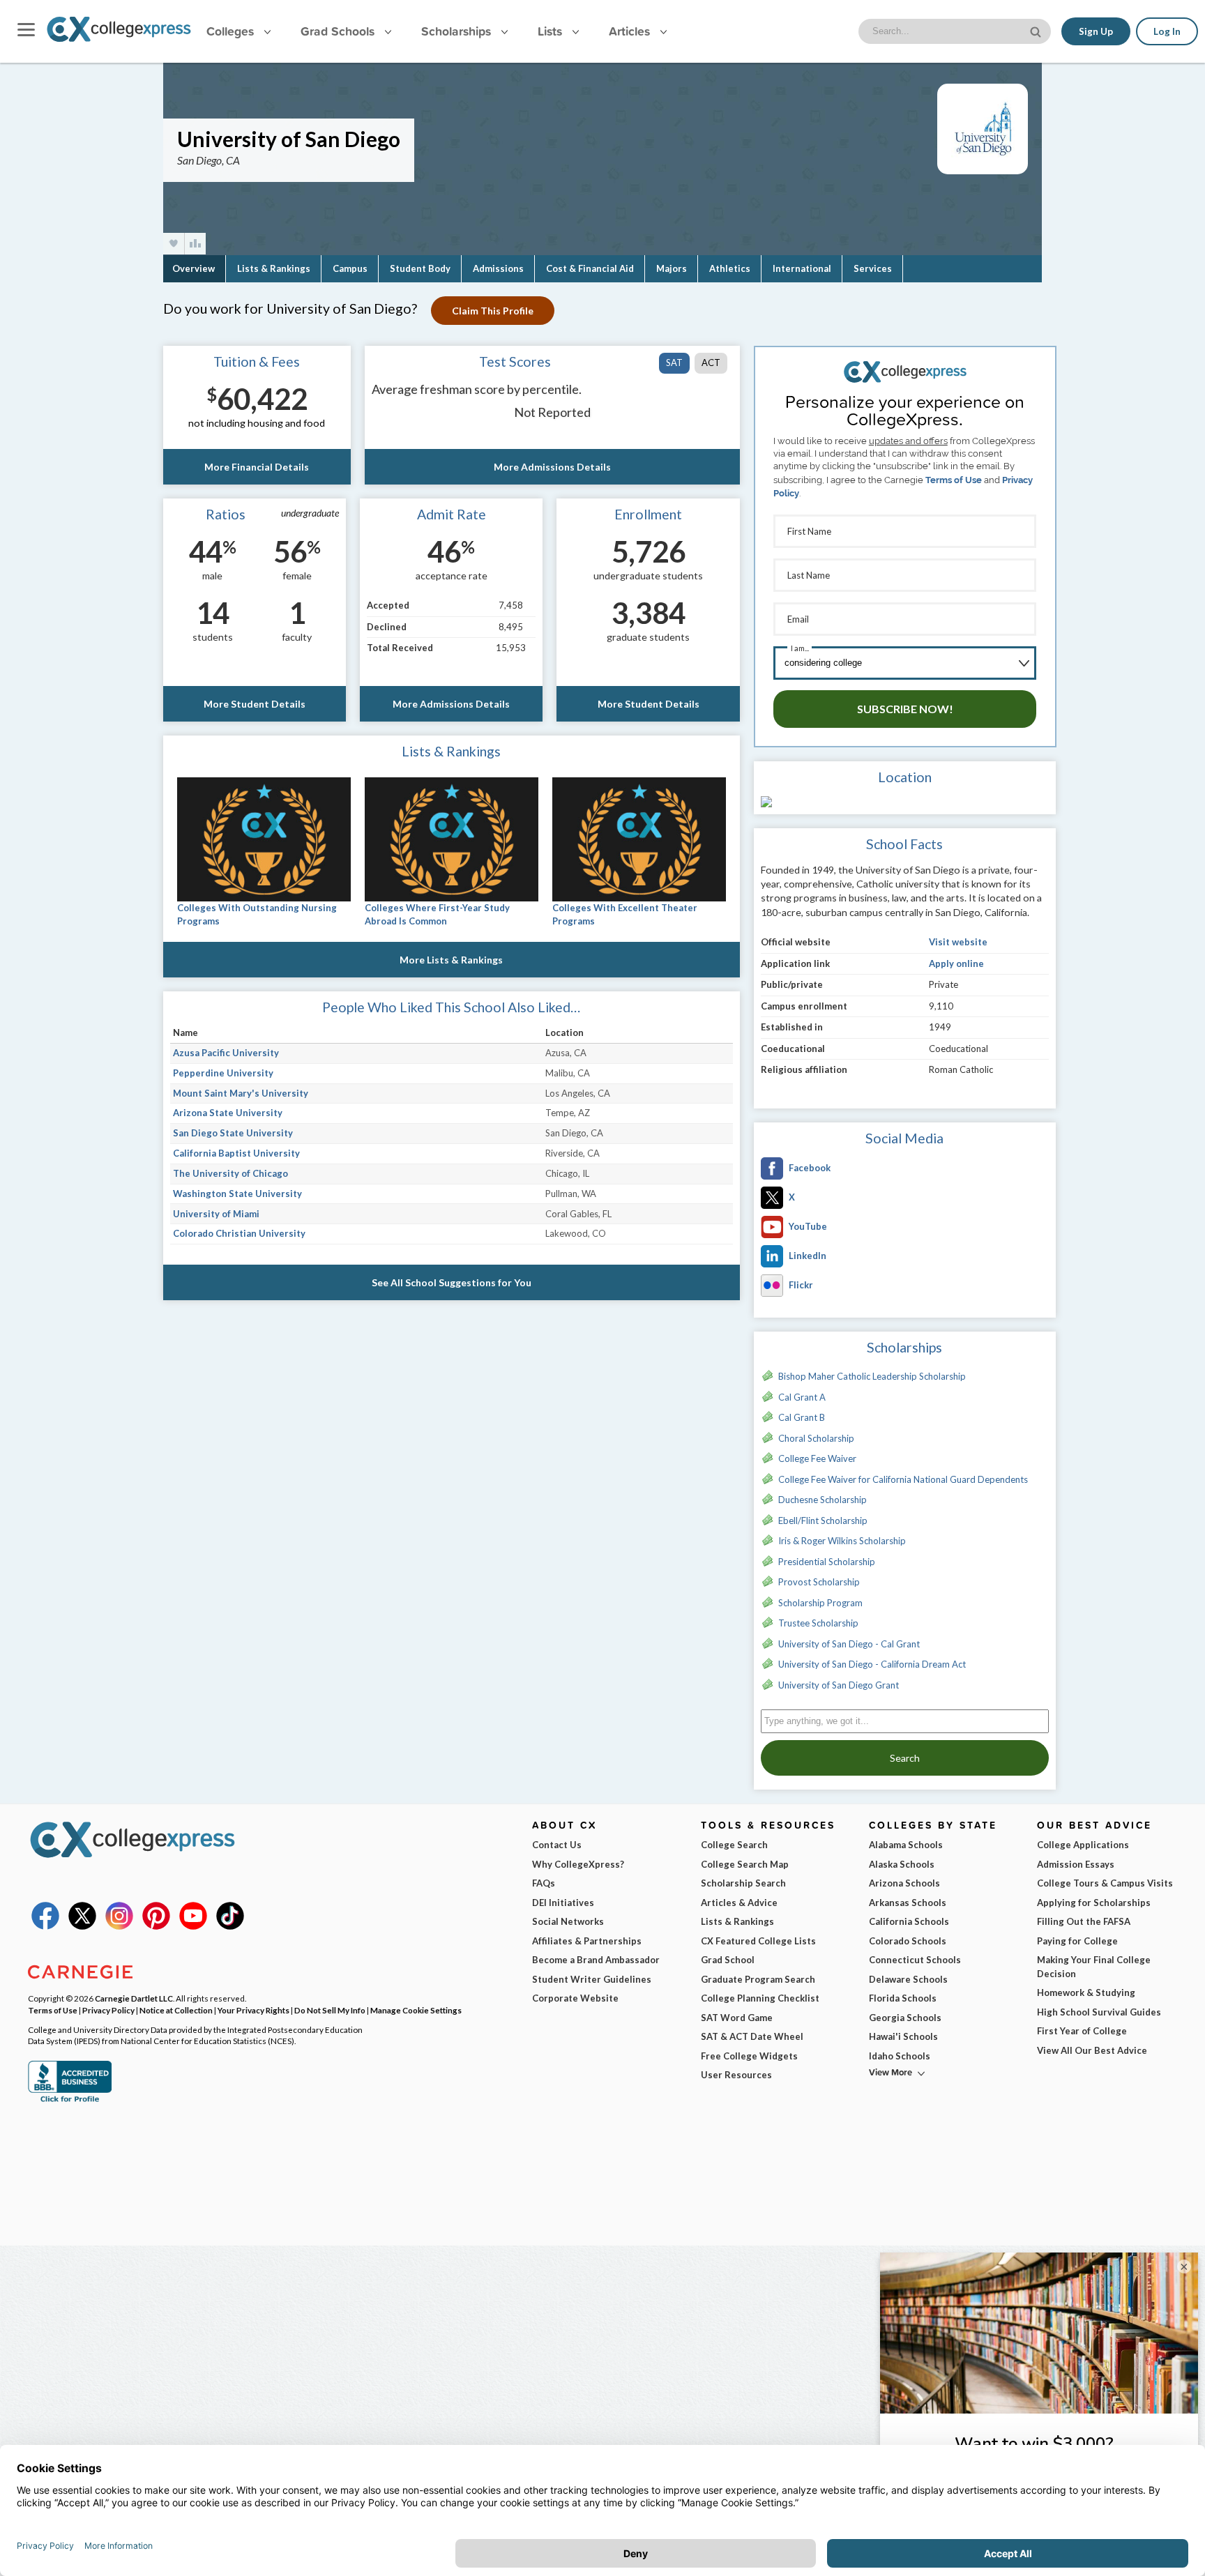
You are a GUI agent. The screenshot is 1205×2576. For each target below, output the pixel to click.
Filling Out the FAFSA (1084, 1921)
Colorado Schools (908, 1941)
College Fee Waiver (817, 1458)
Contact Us (557, 1845)
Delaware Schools (908, 1979)
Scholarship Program (820, 1603)
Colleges (230, 31)
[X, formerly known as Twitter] (82, 1926)
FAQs (544, 1883)
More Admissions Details (552, 467)
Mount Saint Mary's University (241, 1093)
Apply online (956, 963)
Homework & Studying (1086, 1992)
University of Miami (216, 1214)
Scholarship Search (743, 1883)
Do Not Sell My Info (330, 2010)
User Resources (736, 2075)
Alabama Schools (906, 1845)
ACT (711, 363)
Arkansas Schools (908, 1903)
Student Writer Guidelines (592, 1979)
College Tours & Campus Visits (1105, 1883)
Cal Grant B (802, 1417)
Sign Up (1096, 31)
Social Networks (568, 1921)
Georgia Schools (905, 2018)
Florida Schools (903, 1998)
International (802, 268)
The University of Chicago (230, 1173)
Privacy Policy (108, 2010)
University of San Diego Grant (839, 1685)
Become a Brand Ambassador (596, 1960)
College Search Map (745, 1864)
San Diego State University (233, 1133)
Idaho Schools (900, 2056)
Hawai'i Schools (903, 2036)
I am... (800, 648)
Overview (194, 268)
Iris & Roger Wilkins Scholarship (842, 1541)
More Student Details (255, 704)
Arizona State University (228, 1113)
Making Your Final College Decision (1094, 1967)
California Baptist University (236, 1153)
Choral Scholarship (816, 1438)
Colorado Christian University (239, 1233)
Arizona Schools (904, 1883)
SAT (674, 363)
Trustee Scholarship (818, 1623)
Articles (631, 31)
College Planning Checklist (760, 1998)
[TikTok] (230, 1926)
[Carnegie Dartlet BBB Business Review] (70, 2101)
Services (873, 268)
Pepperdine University (223, 1073)
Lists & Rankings (274, 268)
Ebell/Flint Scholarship (823, 1521)
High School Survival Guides (1099, 2012)
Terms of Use (954, 480)
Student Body (420, 268)
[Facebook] (45, 1926)
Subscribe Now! (905, 709)
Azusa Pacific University (226, 1053)
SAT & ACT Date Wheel (752, 2036)
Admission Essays (1076, 1864)
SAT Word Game (737, 2018)
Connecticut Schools (915, 1960)
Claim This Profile (493, 311)
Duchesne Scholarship (823, 1500)
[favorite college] (174, 244)
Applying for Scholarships (1094, 1903)
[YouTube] (193, 1926)
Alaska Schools (902, 1864)
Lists (552, 31)
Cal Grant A (802, 1397)
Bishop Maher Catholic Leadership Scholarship (872, 1376)
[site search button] (1037, 30)
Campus (350, 268)
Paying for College (1077, 1941)
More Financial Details (257, 467)
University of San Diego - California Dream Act (872, 1664)
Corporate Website (575, 1998)
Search (905, 1758)
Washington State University (237, 1194)
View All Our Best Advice (1092, 2050)
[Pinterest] (156, 1926)
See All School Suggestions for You (452, 1282)
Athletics (730, 268)
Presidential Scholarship (827, 1562)
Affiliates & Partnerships (587, 1941)
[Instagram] (119, 1926)
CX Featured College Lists (758, 1941)
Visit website (958, 942)
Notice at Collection (176, 2010)
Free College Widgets (749, 2056)
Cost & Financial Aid (590, 268)
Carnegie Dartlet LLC (134, 1998)
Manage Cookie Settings (416, 2010)
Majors (672, 268)
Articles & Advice (739, 1903)
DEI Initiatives (563, 1903)
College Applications (1083, 1845)
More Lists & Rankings (451, 960)
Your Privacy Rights (253, 2010)
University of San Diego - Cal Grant (849, 1644)
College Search (734, 1845)
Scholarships (458, 31)
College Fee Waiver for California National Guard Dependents (903, 1479)
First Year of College (1082, 2031)
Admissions (498, 268)
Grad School (728, 1960)
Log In (1167, 31)
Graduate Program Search (758, 1979)
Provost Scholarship (819, 1582)
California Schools (909, 1921)
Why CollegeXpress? (578, 1864)
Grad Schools (339, 31)
